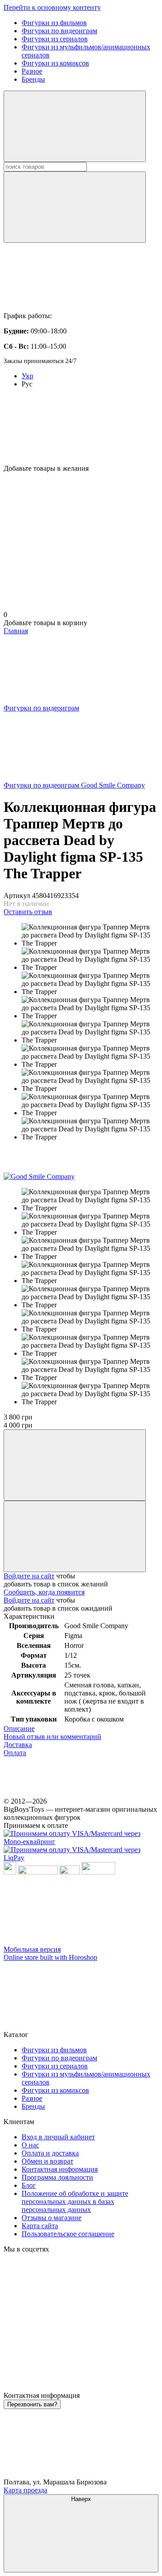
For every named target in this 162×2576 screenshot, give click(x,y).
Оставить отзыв (28, 912)
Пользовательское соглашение (68, 2234)
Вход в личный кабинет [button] (58, 2137)
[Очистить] (75, 207)
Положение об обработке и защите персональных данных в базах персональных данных (75, 2201)
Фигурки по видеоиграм (59, 31)
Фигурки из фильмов (54, 23)
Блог (29, 2185)
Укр (27, 376)
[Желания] (81, 430)
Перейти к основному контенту (52, 7)
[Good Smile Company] (39, 1176)
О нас (30, 2145)
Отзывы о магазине (52, 2218)
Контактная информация (60, 2169)
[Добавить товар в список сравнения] (75, 1465)
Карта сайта (40, 2226)
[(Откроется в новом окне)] (70, 1872)
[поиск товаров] (75, 126)
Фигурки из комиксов (55, 63)
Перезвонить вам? (32, 2404)
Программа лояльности (57, 2177)
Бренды (33, 79)
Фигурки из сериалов (55, 39)
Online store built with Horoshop (50, 1957)
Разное (32, 71)
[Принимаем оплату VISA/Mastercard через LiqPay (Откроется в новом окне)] (81, 1858)
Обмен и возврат (47, 2161)
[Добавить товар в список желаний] (75, 1536)
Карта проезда (25, 2490)
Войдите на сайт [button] (29, 1576)
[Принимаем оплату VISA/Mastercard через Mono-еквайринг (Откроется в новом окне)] (81, 1842)
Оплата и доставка (50, 2153)
